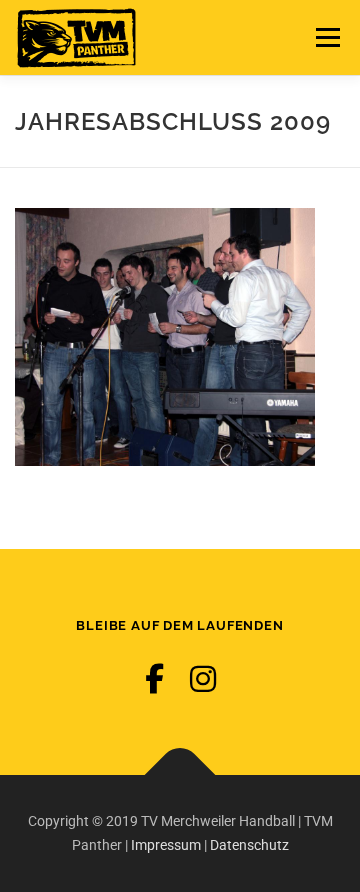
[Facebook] (154, 679)
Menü (325, 37)
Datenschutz (249, 845)
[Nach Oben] (180, 774)
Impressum (166, 845)
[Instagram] (203, 679)
